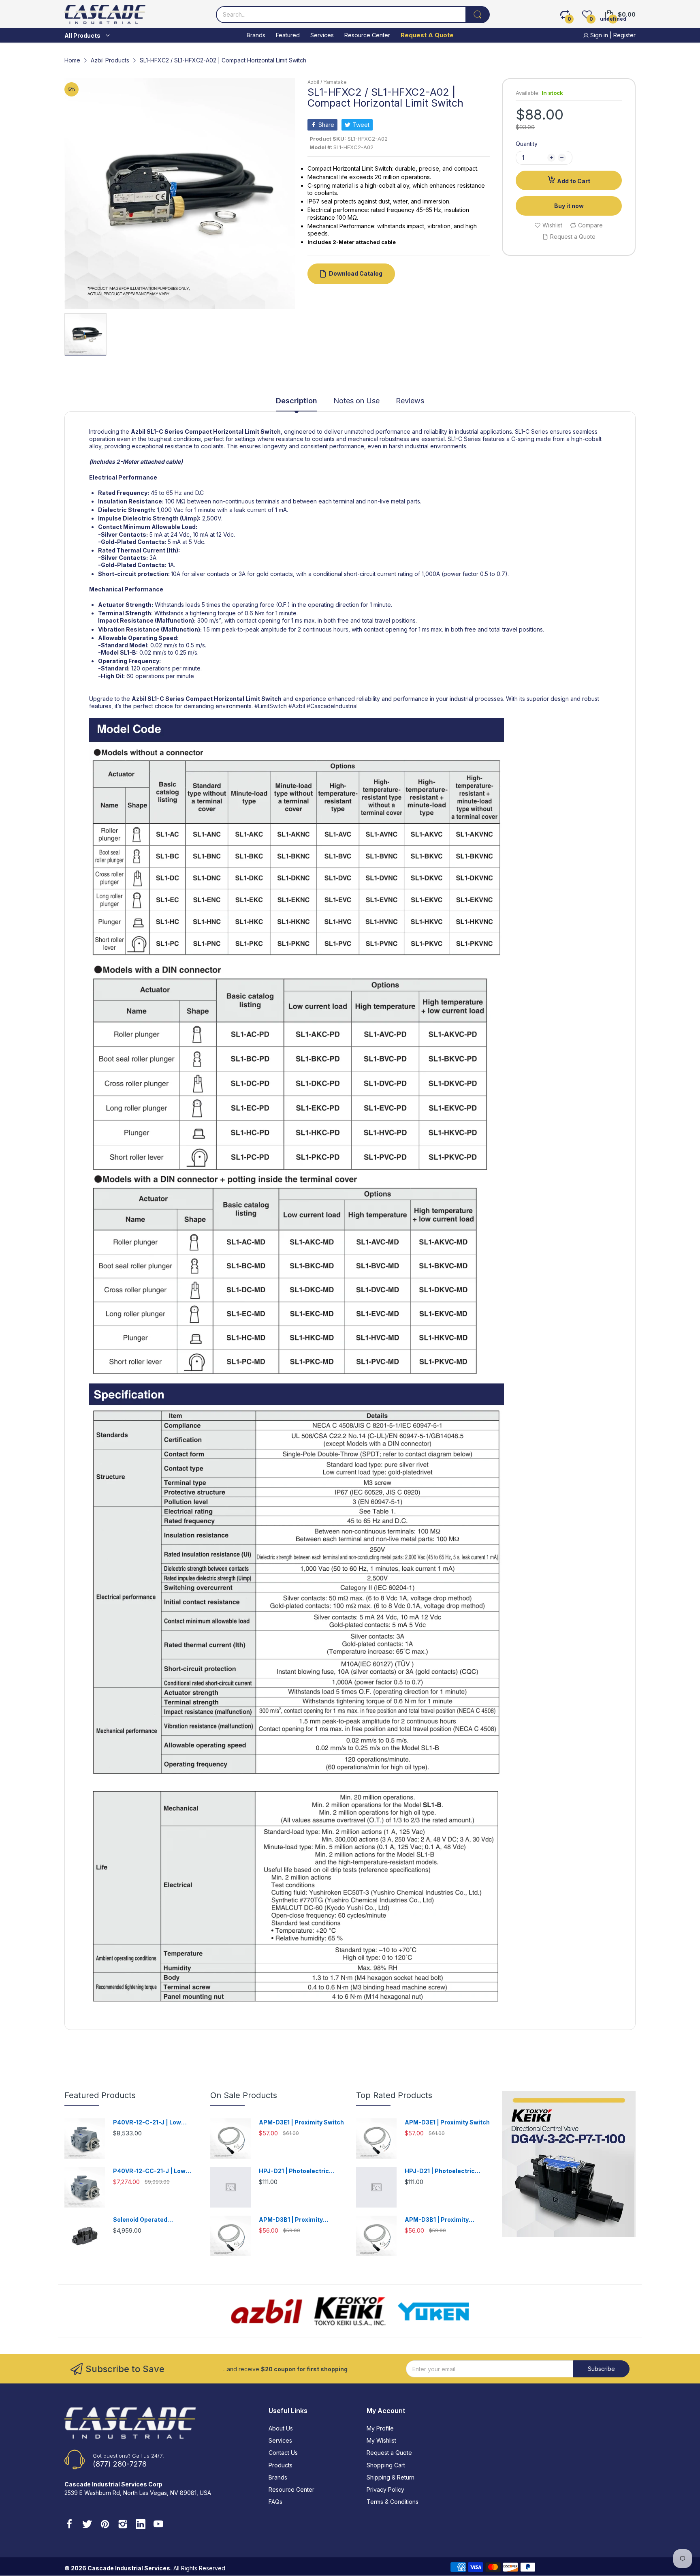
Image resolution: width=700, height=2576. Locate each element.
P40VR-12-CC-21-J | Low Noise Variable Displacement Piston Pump (155, 2171)
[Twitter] (87, 2525)
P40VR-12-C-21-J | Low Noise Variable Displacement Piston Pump (155, 2123)
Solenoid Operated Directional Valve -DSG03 (150, 2220)
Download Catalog (356, 273)
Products (281, 2465)
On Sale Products (244, 2095)
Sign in (599, 35)
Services (280, 2440)
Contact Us (283, 2453)
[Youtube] (158, 2525)
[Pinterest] (105, 2525)
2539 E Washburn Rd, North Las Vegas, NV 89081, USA (138, 2493)
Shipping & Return (391, 2477)
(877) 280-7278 (120, 2464)
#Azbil (298, 706)
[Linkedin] (141, 2525)
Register (624, 35)
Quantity (527, 144)
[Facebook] (69, 2525)
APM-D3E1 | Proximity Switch (301, 2122)
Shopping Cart (386, 2465)
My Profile (380, 2428)
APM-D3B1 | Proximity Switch (291, 2220)
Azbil (138, 431)
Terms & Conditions (393, 2502)
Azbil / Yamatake (327, 82)
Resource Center (291, 2489)
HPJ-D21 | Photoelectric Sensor (294, 2171)
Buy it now (569, 206)
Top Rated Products (394, 2095)
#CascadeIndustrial (332, 706)
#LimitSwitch (271, 706)
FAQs (275, 2502)
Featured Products (100, 2095)
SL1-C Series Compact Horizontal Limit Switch (214, 431)
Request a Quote (389, 2453)
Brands (278, 2477)
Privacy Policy (385, 2489)
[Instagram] (123, 2525)
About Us (281, 2428)
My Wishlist (381, 2440)
